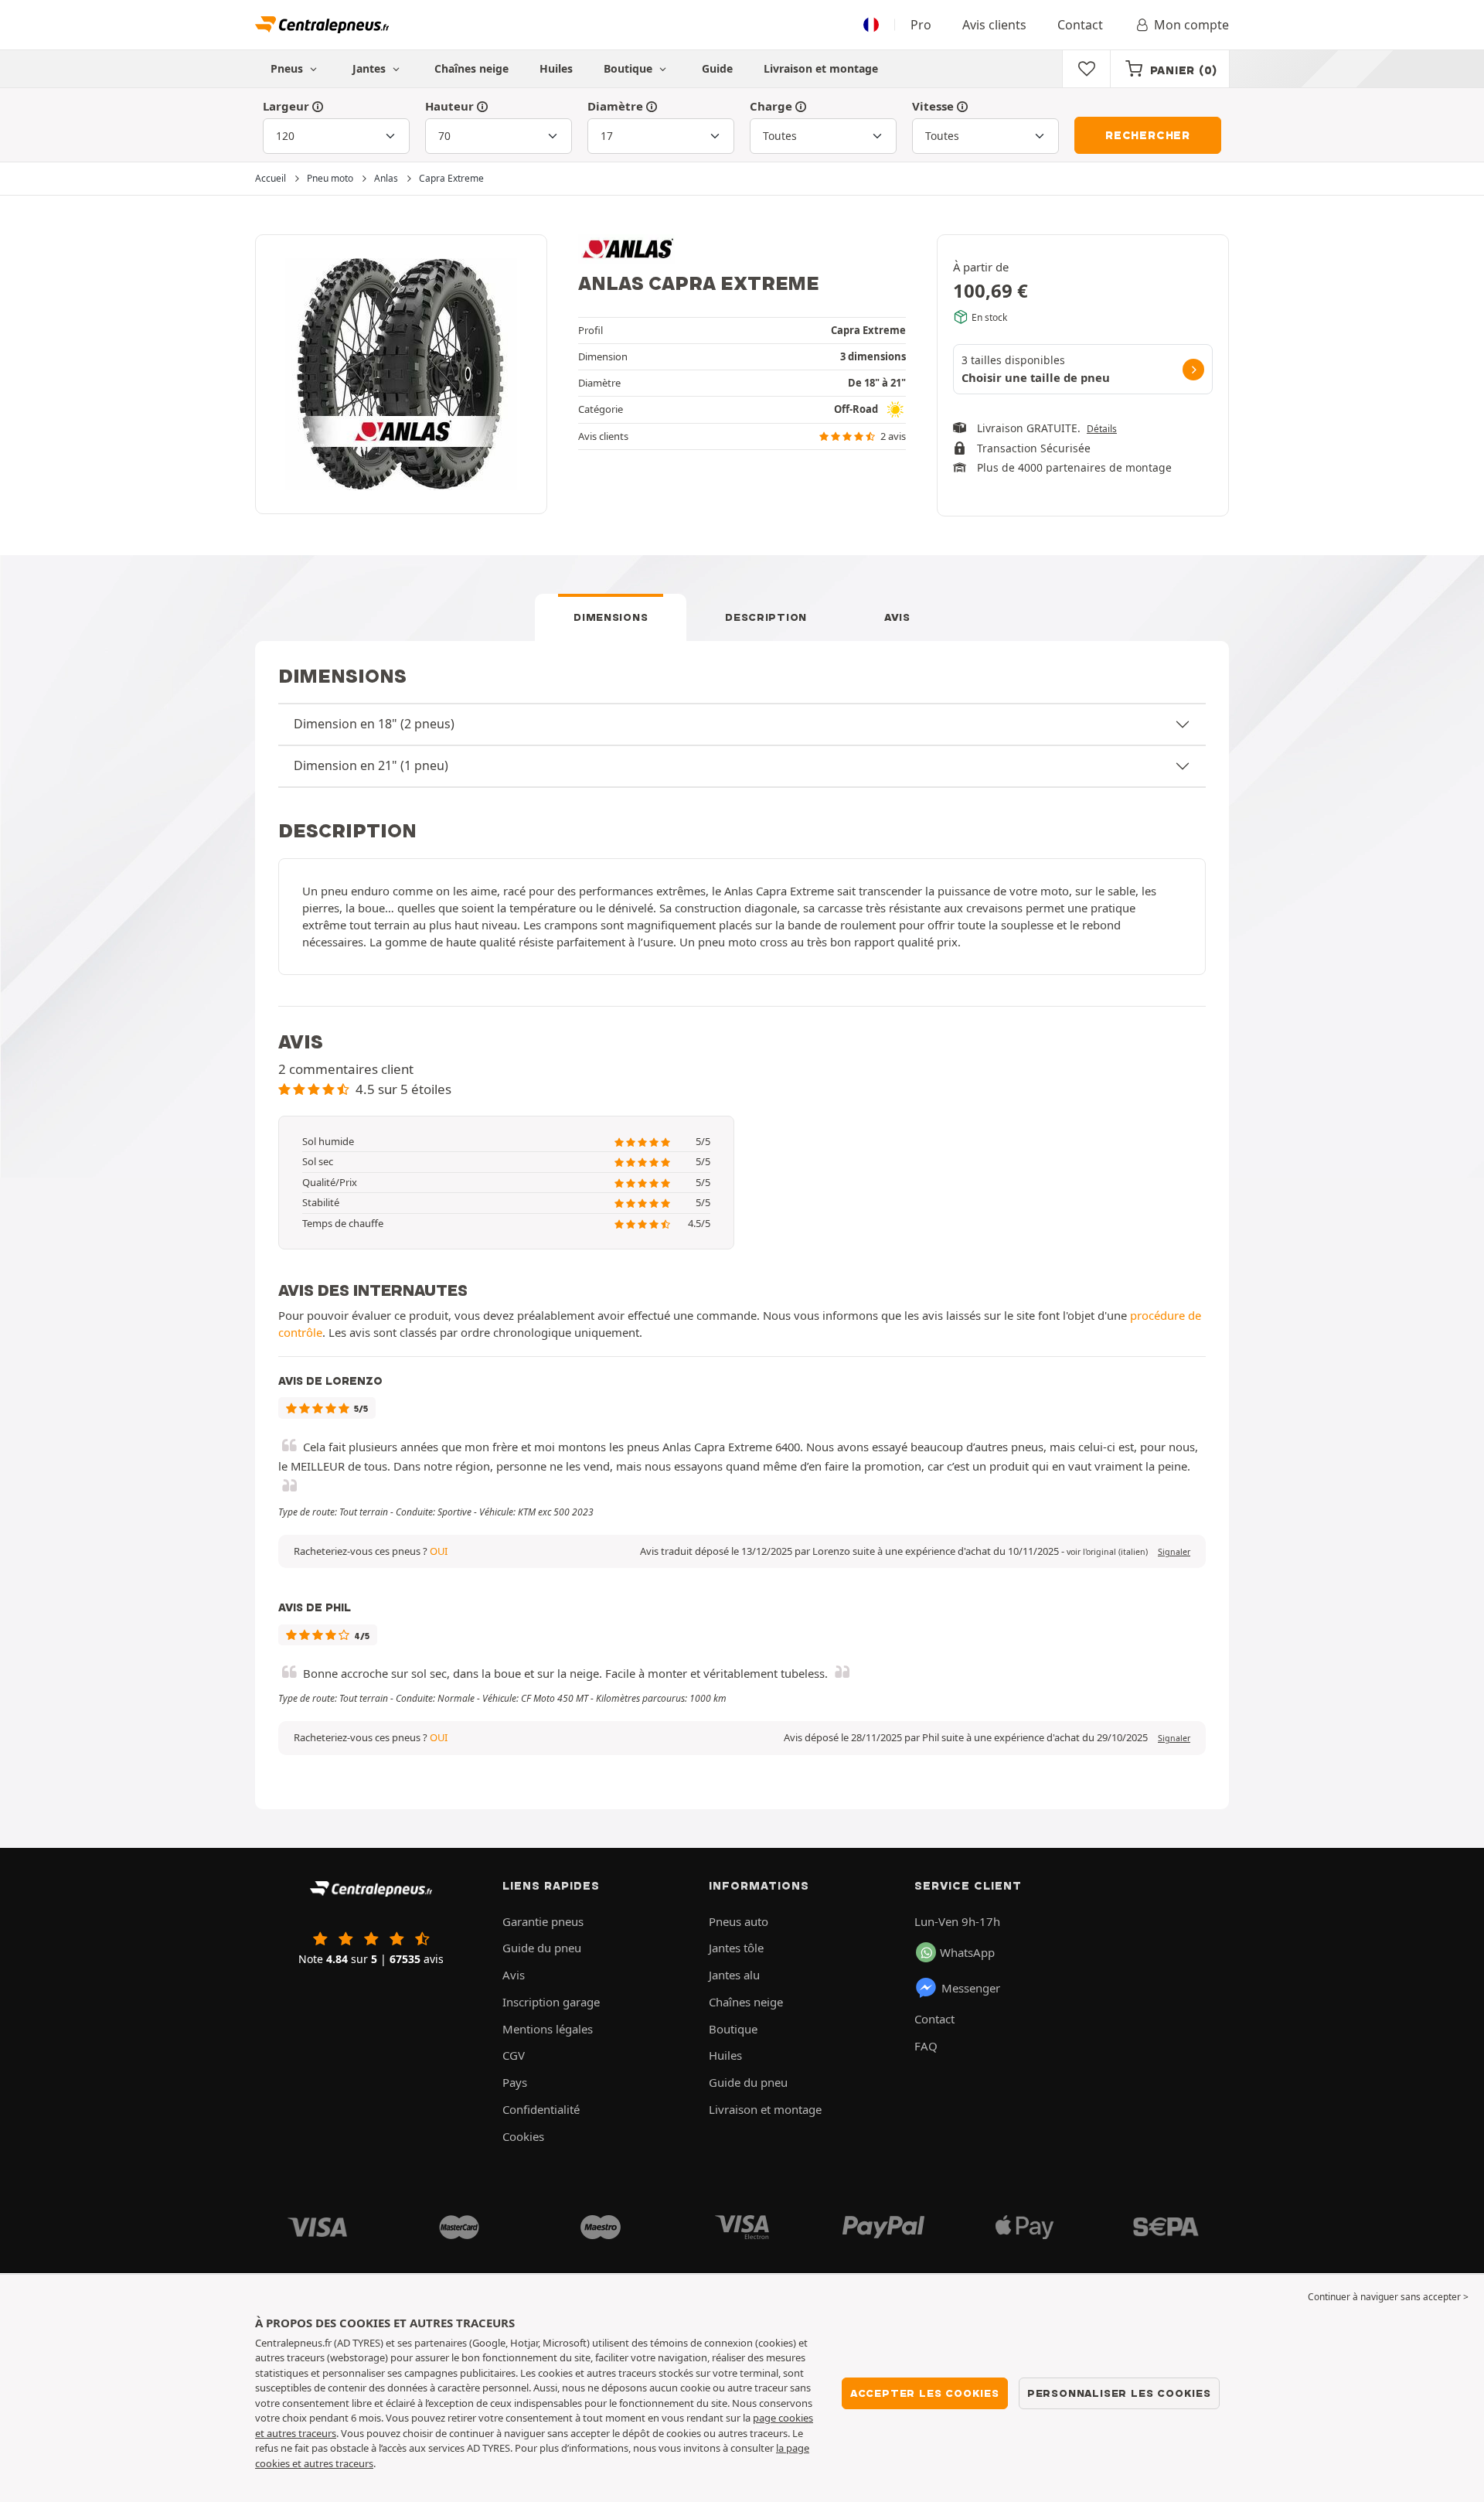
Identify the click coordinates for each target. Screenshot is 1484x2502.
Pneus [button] (288, 68)
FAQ (926, 2046)
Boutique (630, 68)
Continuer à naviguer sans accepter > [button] (1388, 2297)
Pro (921, 25)
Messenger (971, 1988)
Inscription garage (551, 2002)
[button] (1107, 1552)
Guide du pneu (542, 1948)
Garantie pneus (543, 1921)
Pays (515, 2082)
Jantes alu (734, 1975)
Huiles (556, 68)
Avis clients (994, 25)
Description (766, 617)
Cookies (523, 2136)
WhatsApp (967, 1952)
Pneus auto (739, 1921)
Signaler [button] (1174, 1552)
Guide (717, 68)
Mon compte (1191, 25)
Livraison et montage (821, 68)
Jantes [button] (371, 68)
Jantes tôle (736, 1948)
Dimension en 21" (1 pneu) (371, 765)
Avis (897, 617)
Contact (1080, 25)
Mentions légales (548, 2029)
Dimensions (611, 617)
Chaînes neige (471, 68)
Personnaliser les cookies (1119, 2393)
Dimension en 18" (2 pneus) (374, 724)
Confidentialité (541, 2109)
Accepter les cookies (925, 2393)
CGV (514, 2055)
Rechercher (1148, 135)
